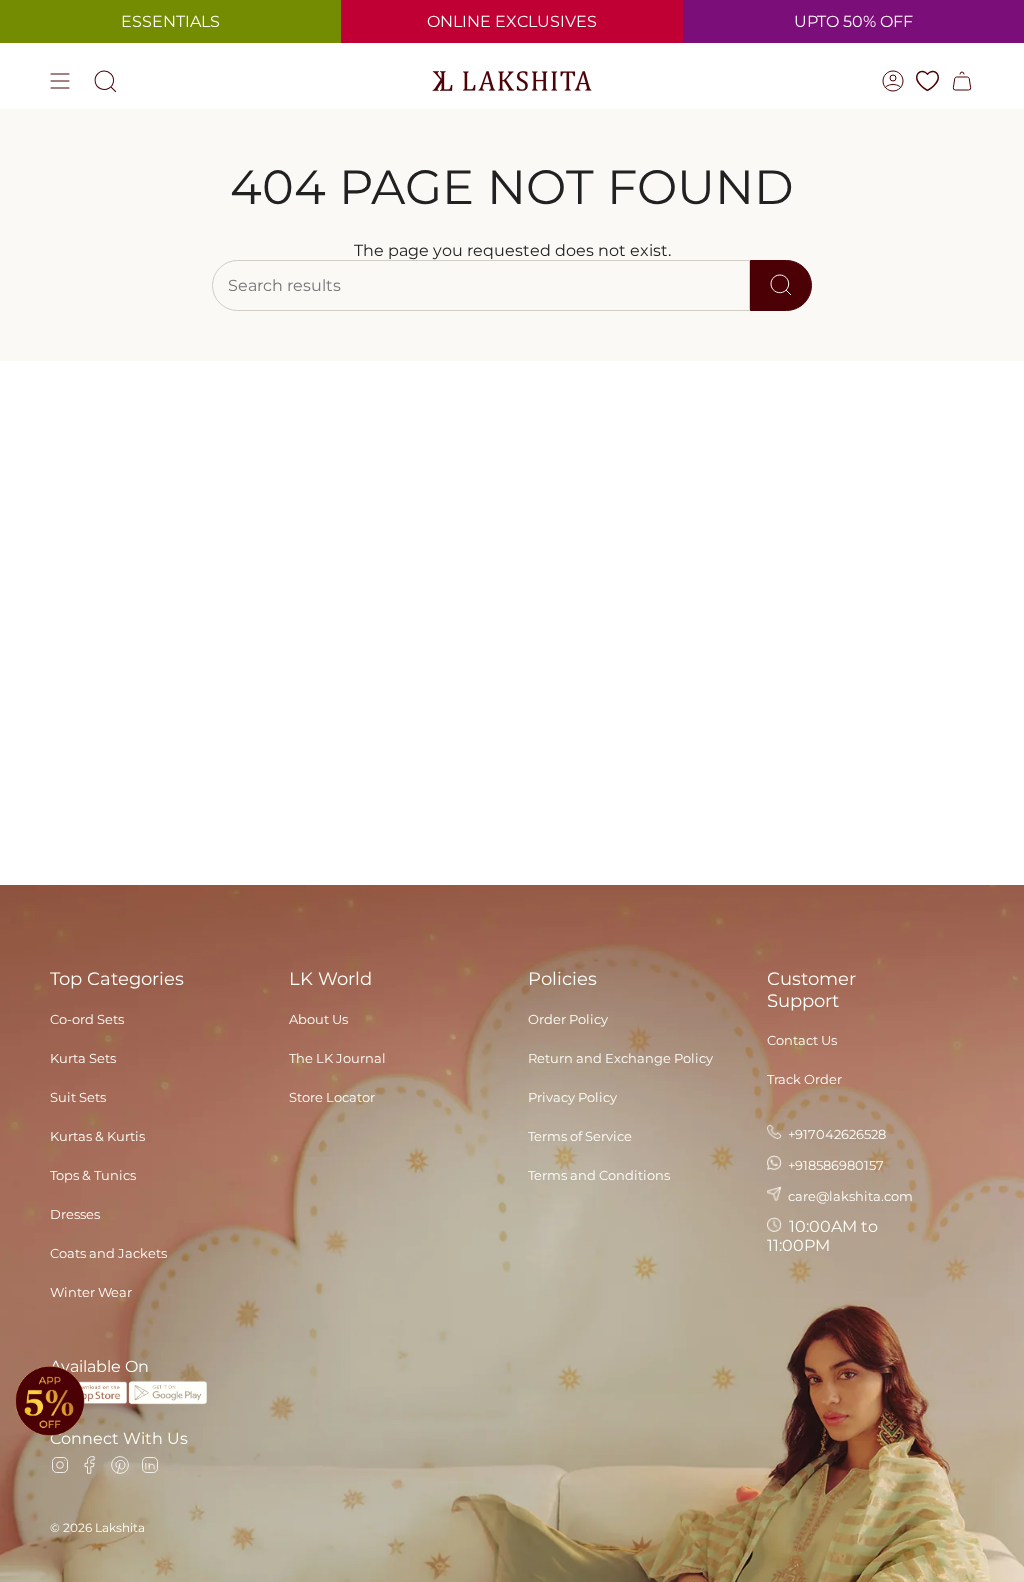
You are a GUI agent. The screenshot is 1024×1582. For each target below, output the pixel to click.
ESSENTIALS (170, 21)
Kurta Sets (83, 1058)
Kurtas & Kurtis (97, 1136)
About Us (318, 1019)
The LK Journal (337, 1058)
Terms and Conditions (599, 1175)
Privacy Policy (572, 1097)
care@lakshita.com (849, 1196)
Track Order (804, 1079)
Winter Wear (91, 1292)
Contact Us (802, 1040)
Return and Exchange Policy (620, 1058)
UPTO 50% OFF (853, 21)
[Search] (781, 285)
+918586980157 (834, 1165)
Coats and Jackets (108, 1253)
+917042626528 (835, 1134)
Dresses (75, 1214)
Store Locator (332, 1097)
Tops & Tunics (93, 1175)
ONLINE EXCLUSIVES (512, 21)
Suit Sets (78, 1097)
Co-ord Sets (87, 1019)
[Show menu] (60, 81)
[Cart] (962, 81)
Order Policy (568, 1019)
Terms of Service (580, 1136)
